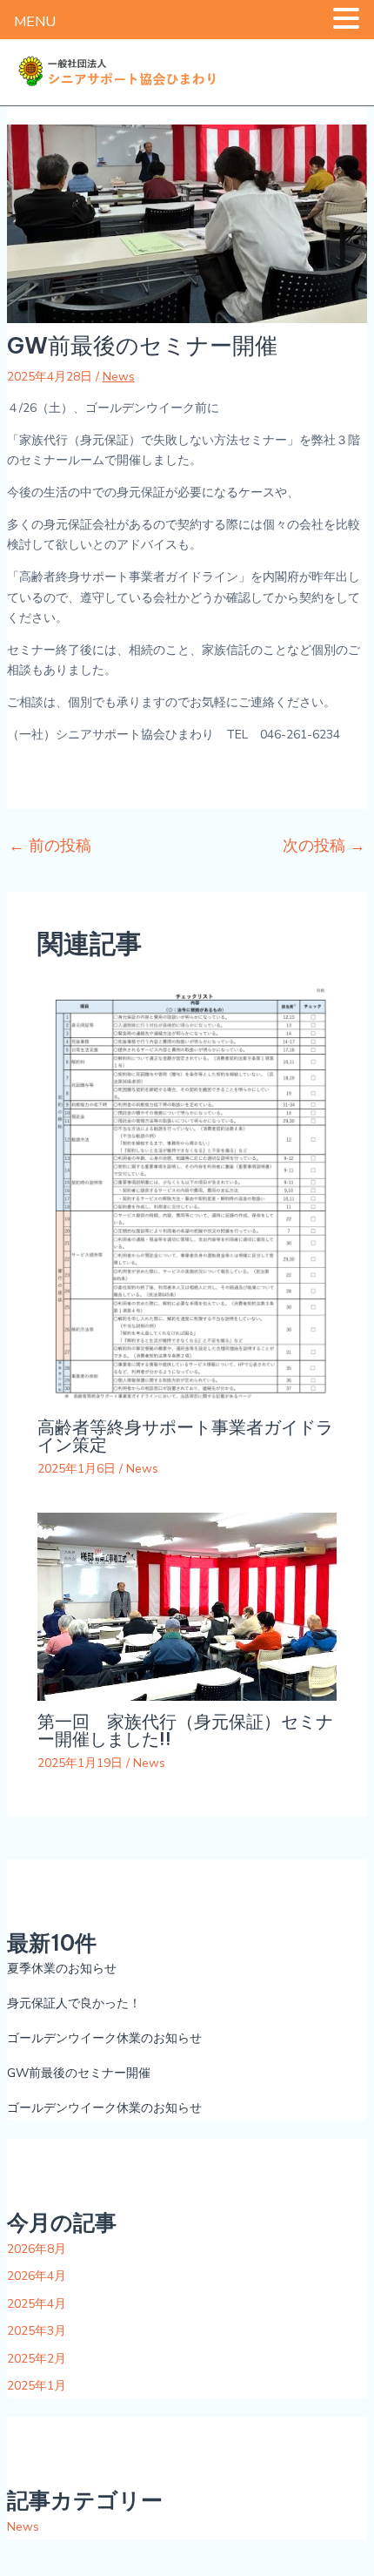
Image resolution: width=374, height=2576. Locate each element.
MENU (35, 22)
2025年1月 (37, 2386)
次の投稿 (324, 846)
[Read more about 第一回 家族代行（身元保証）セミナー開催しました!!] (187, 1606)
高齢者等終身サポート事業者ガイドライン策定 (185, 1436)
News (119, 377)
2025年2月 (37, 2359)
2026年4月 (37, 2276)
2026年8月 (37, 2249)
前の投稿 (50, 846)
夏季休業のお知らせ (62, 1969)
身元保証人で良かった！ (74, 2003)
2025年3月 (37, 2331)
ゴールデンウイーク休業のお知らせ (104, 2038)
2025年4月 (37, 2304)
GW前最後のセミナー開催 (79, 2073)
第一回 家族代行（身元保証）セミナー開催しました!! (185, 1730)
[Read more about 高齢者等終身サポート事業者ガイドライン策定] (187, 1194)
